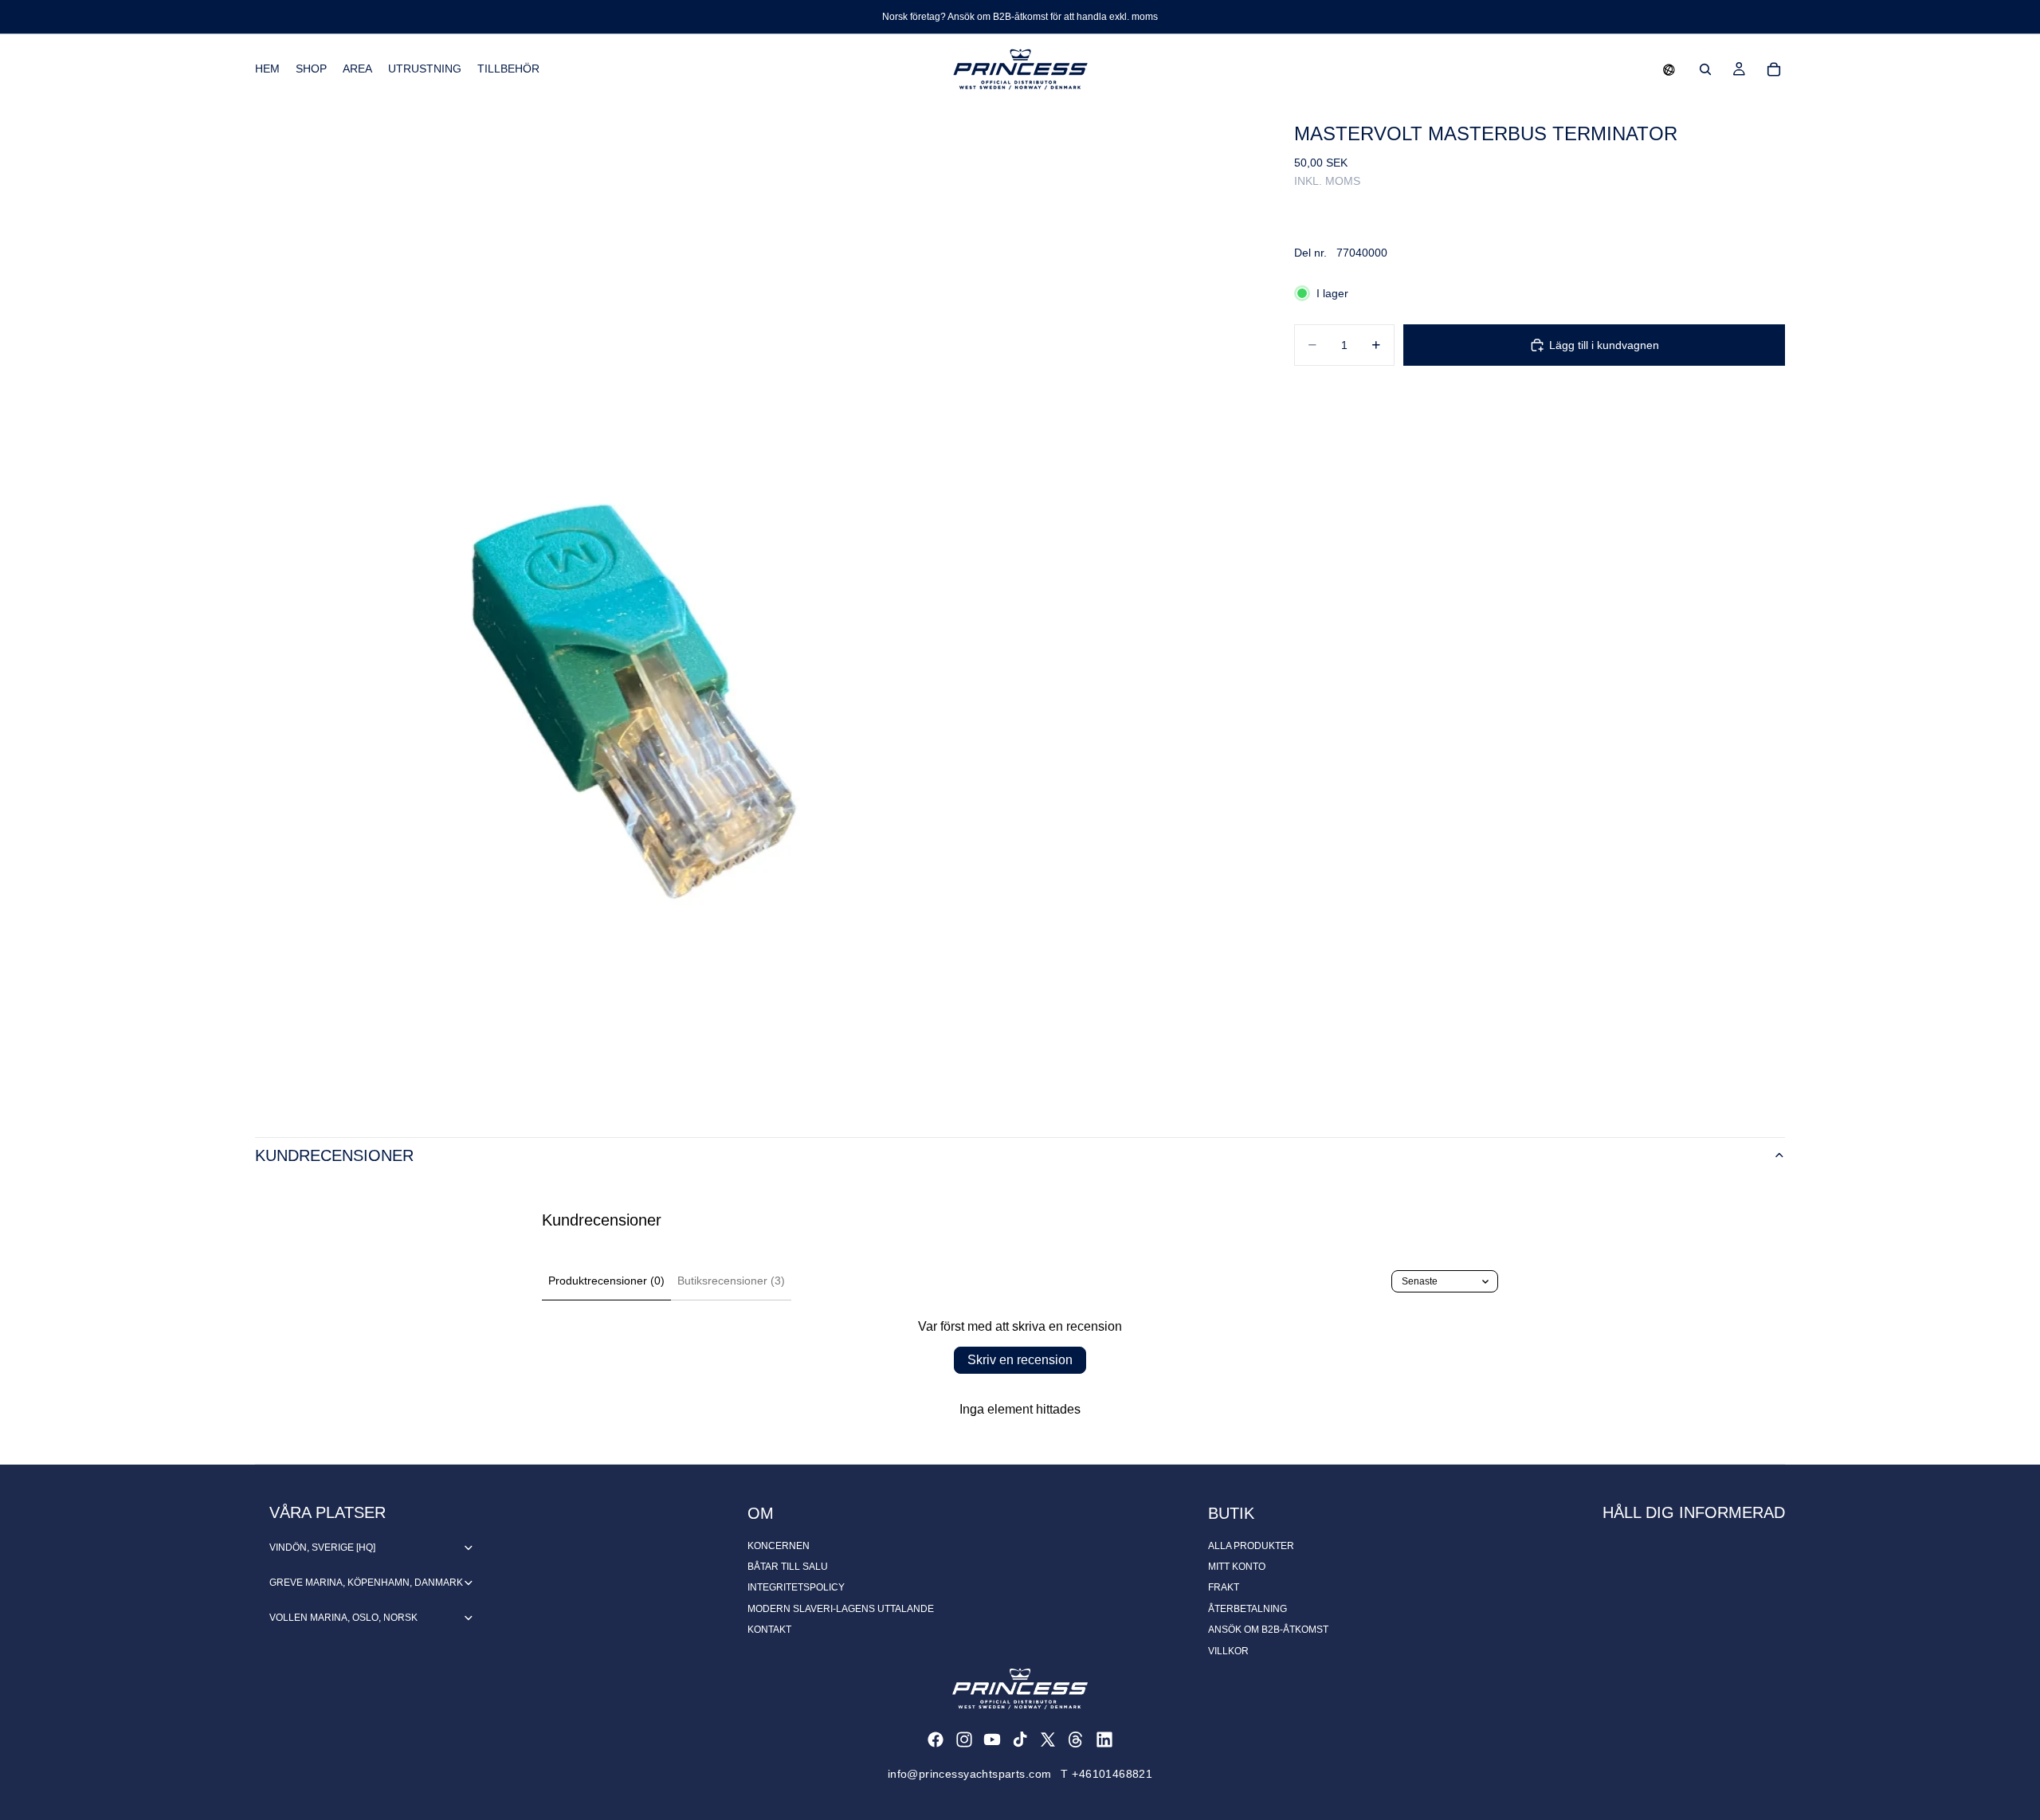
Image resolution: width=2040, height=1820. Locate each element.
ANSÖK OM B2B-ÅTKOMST (1268, 1630)
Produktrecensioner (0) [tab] (606, 1281)
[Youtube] (992, 1740)
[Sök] (1705, 69)
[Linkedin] (1104, 1740)
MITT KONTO (1237, 1567)
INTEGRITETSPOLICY (796, 1587)
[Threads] (1076, 1740)
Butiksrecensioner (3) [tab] (731, 1281)
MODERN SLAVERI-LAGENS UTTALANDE (841, 1609)
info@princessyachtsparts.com (970, 1774)
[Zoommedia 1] (755, 605)
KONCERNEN (779, 1546)
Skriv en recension (1020, 1360)
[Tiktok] (1020, 1740)
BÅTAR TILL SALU (788, 1567)
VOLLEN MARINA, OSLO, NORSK (343, 1618)
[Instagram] (964, 1740)
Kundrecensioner (334, 1155)
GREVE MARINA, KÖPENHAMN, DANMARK (366, 1583)
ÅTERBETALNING (1248, 1609)
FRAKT (1224, 1587)
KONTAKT (769, 1630)
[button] (1669, 69)
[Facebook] (936, 1740)
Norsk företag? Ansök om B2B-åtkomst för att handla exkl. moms (1020, 17)
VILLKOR (1228, 1651)
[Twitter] (1048, 1740)
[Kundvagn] (1774, 69)
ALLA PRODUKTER (1251, 1546)
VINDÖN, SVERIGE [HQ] (322, 1547)
